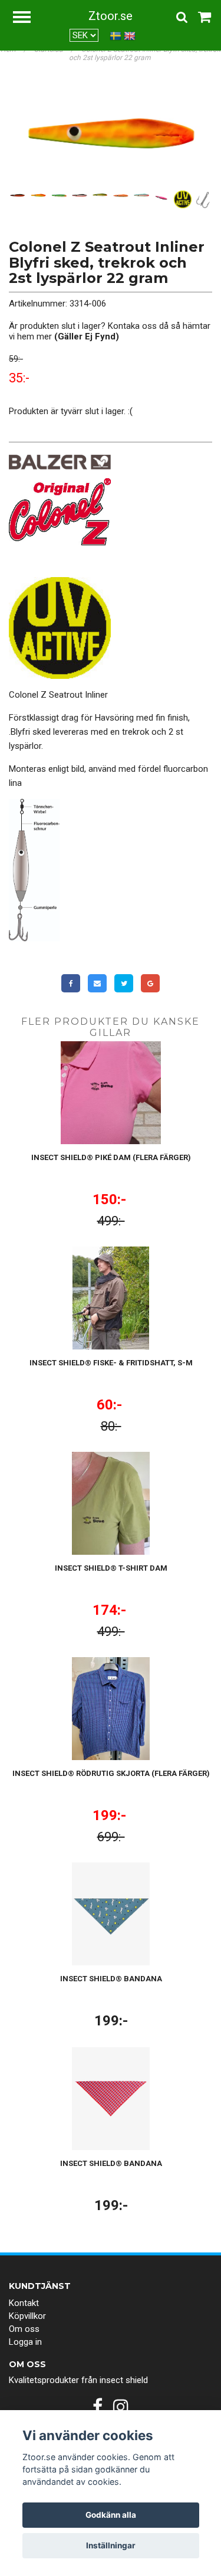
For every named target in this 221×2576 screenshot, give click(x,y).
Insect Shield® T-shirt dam (111, 1568)
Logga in (25, 2342)
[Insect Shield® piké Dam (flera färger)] (111, 1093)
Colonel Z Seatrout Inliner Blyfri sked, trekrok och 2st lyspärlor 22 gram (145, 54)
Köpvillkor (27, 2316)
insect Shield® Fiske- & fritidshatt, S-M (111, 1363)
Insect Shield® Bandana (111, 1979)
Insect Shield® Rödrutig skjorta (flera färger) (111, 1773)
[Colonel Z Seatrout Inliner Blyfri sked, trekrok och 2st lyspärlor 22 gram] (111, 134)
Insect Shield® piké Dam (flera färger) (111, 1157)
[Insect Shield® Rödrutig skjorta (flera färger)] (111, 1709)
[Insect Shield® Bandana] (111, 1914)
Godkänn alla (111, 2515)
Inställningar (111, 2545)
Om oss (24, 2329)
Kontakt (24, 2303)
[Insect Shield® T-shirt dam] (111, 1503)
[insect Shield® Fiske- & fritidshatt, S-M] (111, 1298)
